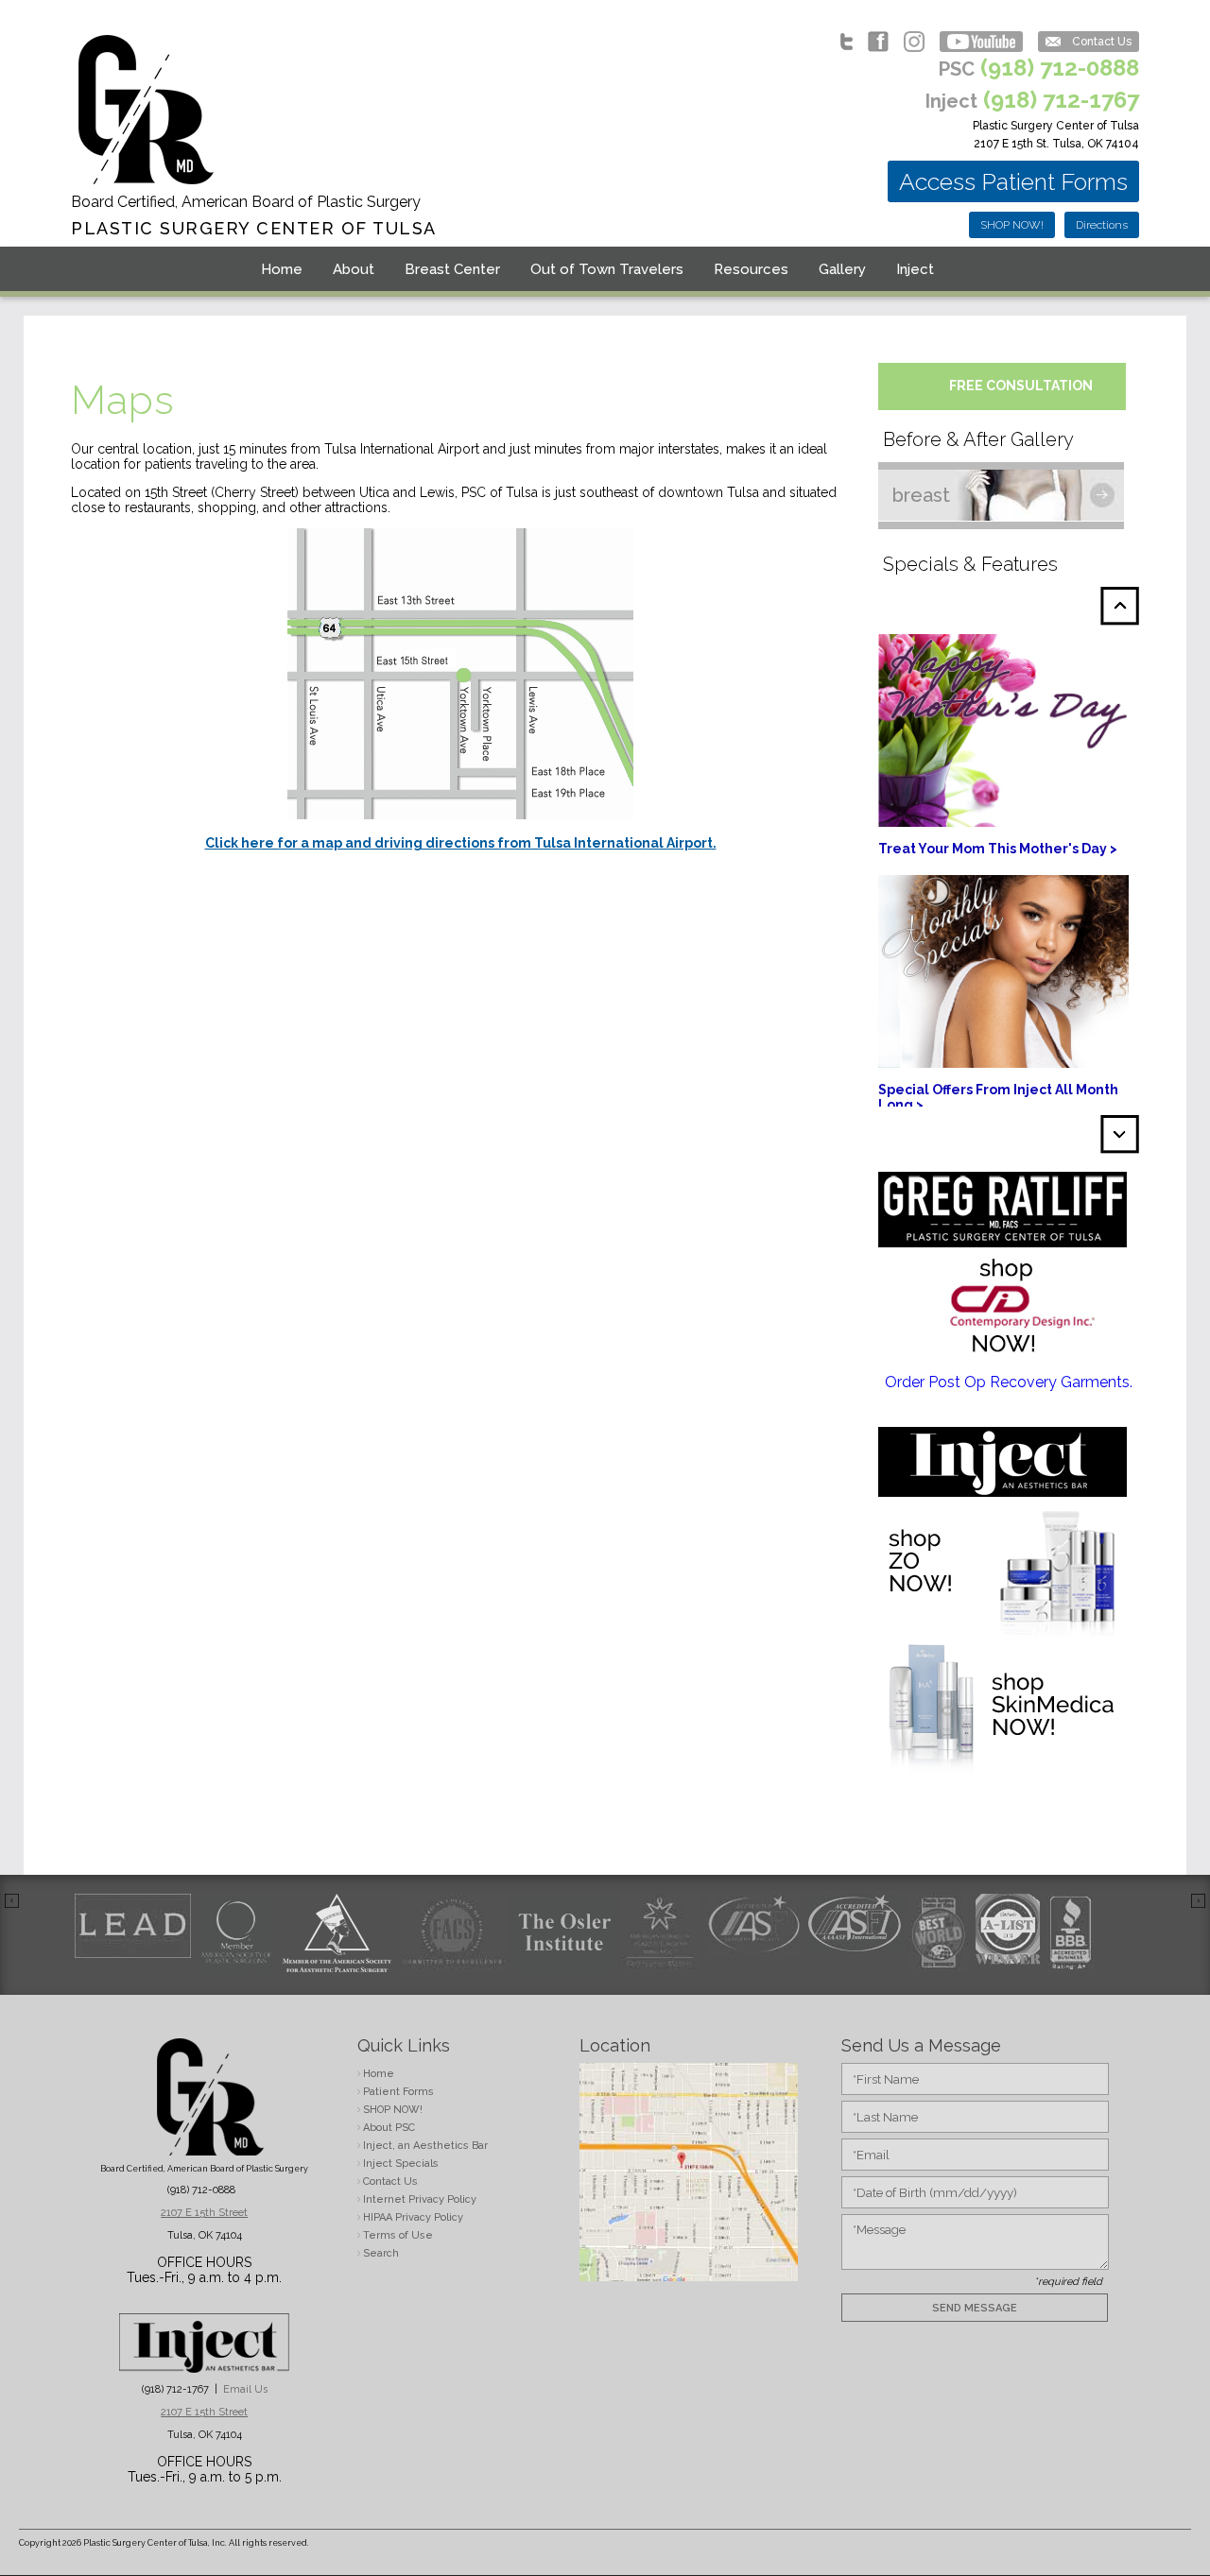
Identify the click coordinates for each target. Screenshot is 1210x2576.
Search (381, 2253)
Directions (1102, 225)
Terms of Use (398, 2235)
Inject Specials (401, 2164)
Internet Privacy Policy (420, 2199)
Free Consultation (1021, 386)
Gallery (842, 269)
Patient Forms (398, 2092)
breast (921, 495)
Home (282, 269)
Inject (915, 269)
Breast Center (452, 269)
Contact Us (1102, 42)
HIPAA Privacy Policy (413, 2217)
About (354, 269)
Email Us (245, 2389)
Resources (751, 269)
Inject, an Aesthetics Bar (425, 2146)
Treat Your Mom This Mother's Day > (998, 849)
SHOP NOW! (1012, 225)
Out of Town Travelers (607, 269)
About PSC (389, 2128)
